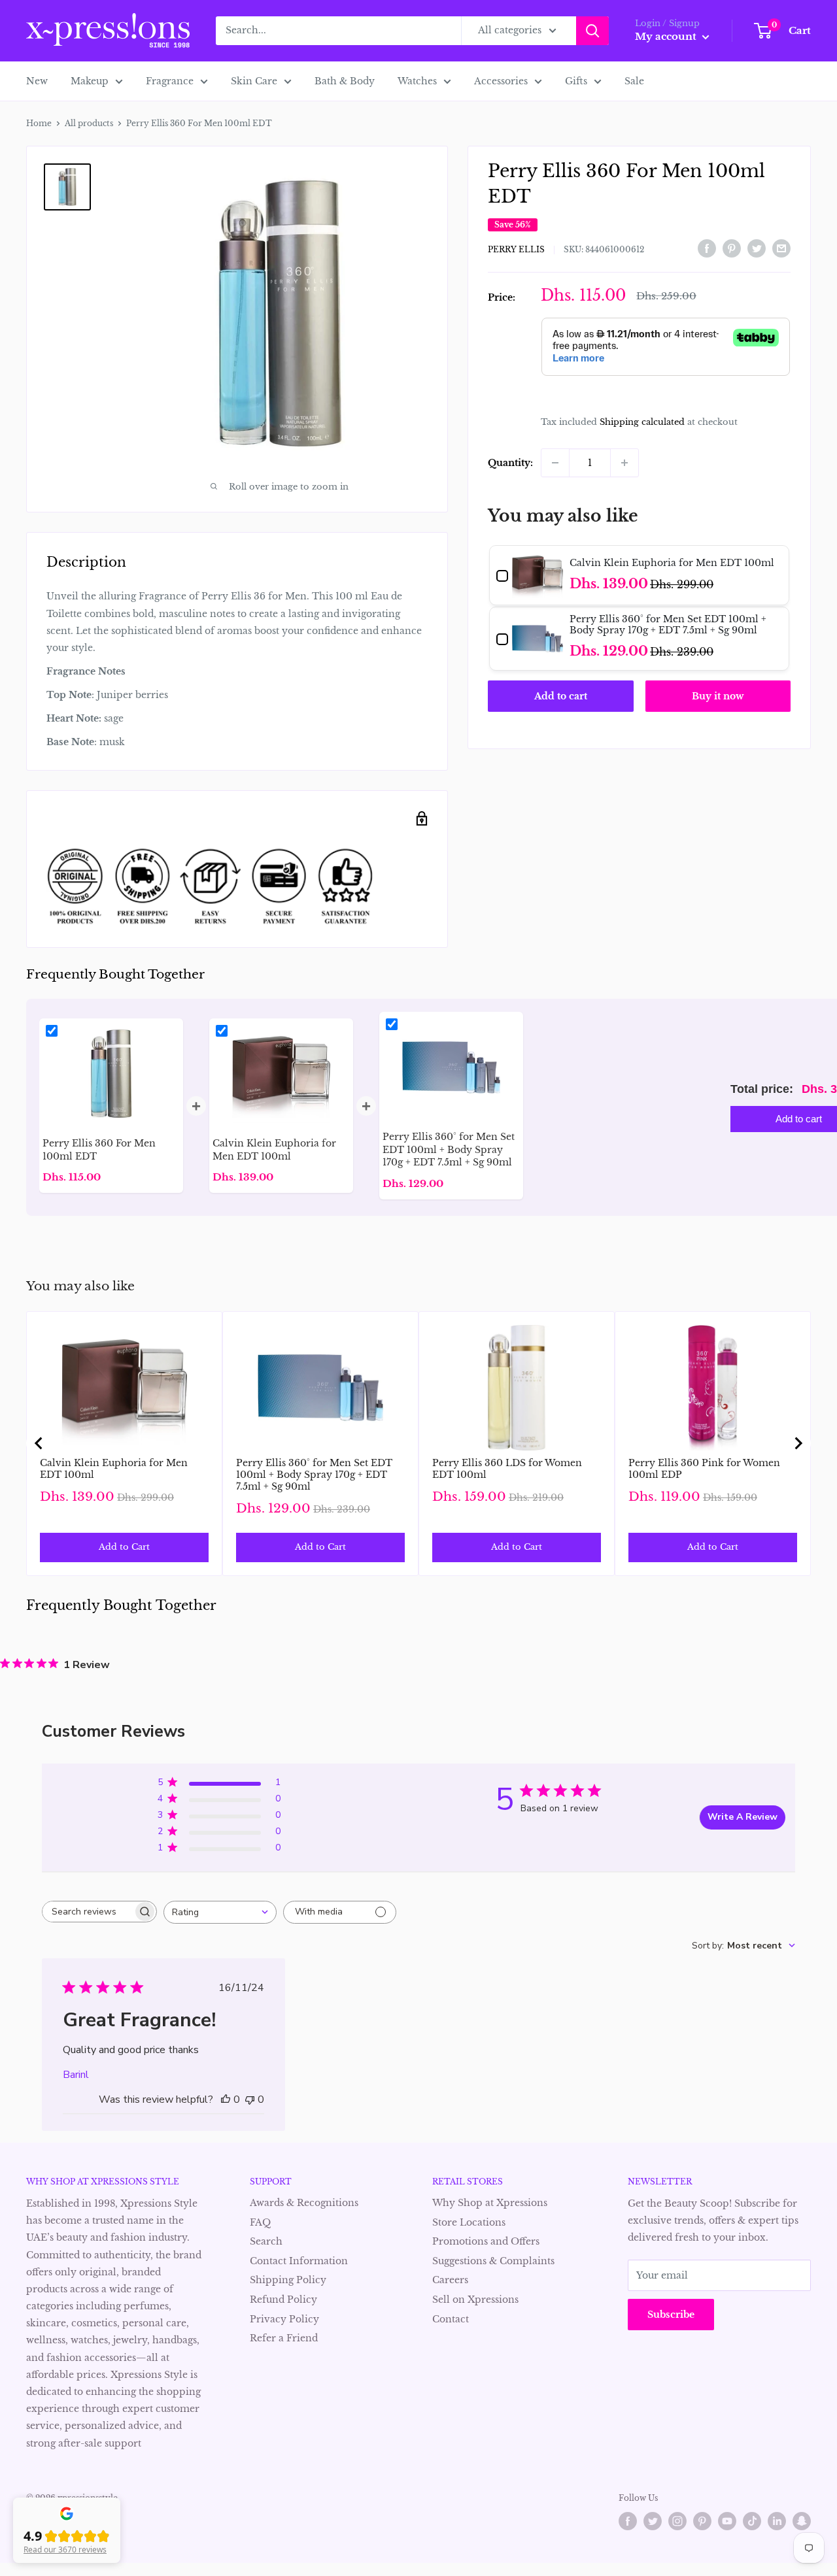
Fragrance (170, 81)
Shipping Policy (288, 2280)
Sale (634, 81)
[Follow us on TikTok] (752, 2521)
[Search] (592, 31)
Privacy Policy (284, 2319)
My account (667, 36)
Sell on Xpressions (475, 2300)
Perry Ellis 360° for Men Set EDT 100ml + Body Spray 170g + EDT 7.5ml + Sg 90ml (314, 1475)
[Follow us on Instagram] (677, 2521)
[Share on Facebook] (707, 248)
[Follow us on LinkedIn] (777, 2521)
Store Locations (469, 2222)
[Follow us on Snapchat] (802, 2521)
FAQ (260, 2222)
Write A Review (743, 1817)
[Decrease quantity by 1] (555, 463)
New (37, 81)
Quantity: (510, 463)
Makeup (90, 81)
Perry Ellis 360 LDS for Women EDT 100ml (507, 1469)
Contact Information (299, 2261)
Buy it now (718, 696)
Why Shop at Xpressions (490, 2203)
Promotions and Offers (486, 2241)
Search (266, 2241)
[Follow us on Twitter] (653, 2521)
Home (39, 123)
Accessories (501, 81)
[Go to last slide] (39, 1443)
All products (89, 123)
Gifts (576, 81)
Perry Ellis (516, 249)
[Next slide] (798, 1443)
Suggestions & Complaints (493, 2261)
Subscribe (671, 2315)
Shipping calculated (642, 422)
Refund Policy (283, 2300)
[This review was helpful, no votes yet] (226, 2099)
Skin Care (254, 81)
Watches (417, 81)
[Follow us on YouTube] (727, 2521)
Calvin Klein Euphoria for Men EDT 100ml (114, 1469)
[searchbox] (88, 1912)
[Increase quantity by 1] (624, 463)
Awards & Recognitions (304, 2203)
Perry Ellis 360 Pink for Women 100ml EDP (704, 1469)
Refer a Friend (284, 2338)
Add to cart (561, 696)
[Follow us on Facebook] (628, 2521)
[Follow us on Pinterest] (702, 2521)
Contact (451, 2319)
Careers (450, 2280)
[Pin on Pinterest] (732, 248)
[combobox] (220, 1912)
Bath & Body (345, 81)
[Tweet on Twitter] (757, 248)
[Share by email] (781, 248)
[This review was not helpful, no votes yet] (250, 2099)
